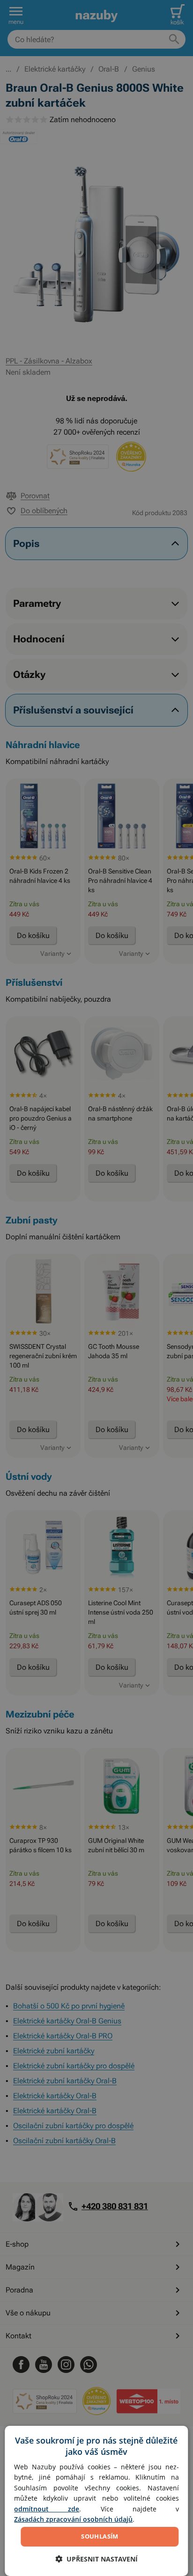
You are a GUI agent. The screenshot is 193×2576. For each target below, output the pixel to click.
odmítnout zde (47, 2509)
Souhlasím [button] (100, 2536)
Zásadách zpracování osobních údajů (73, 2519)
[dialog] (96, 2501)
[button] (96, 2559)
